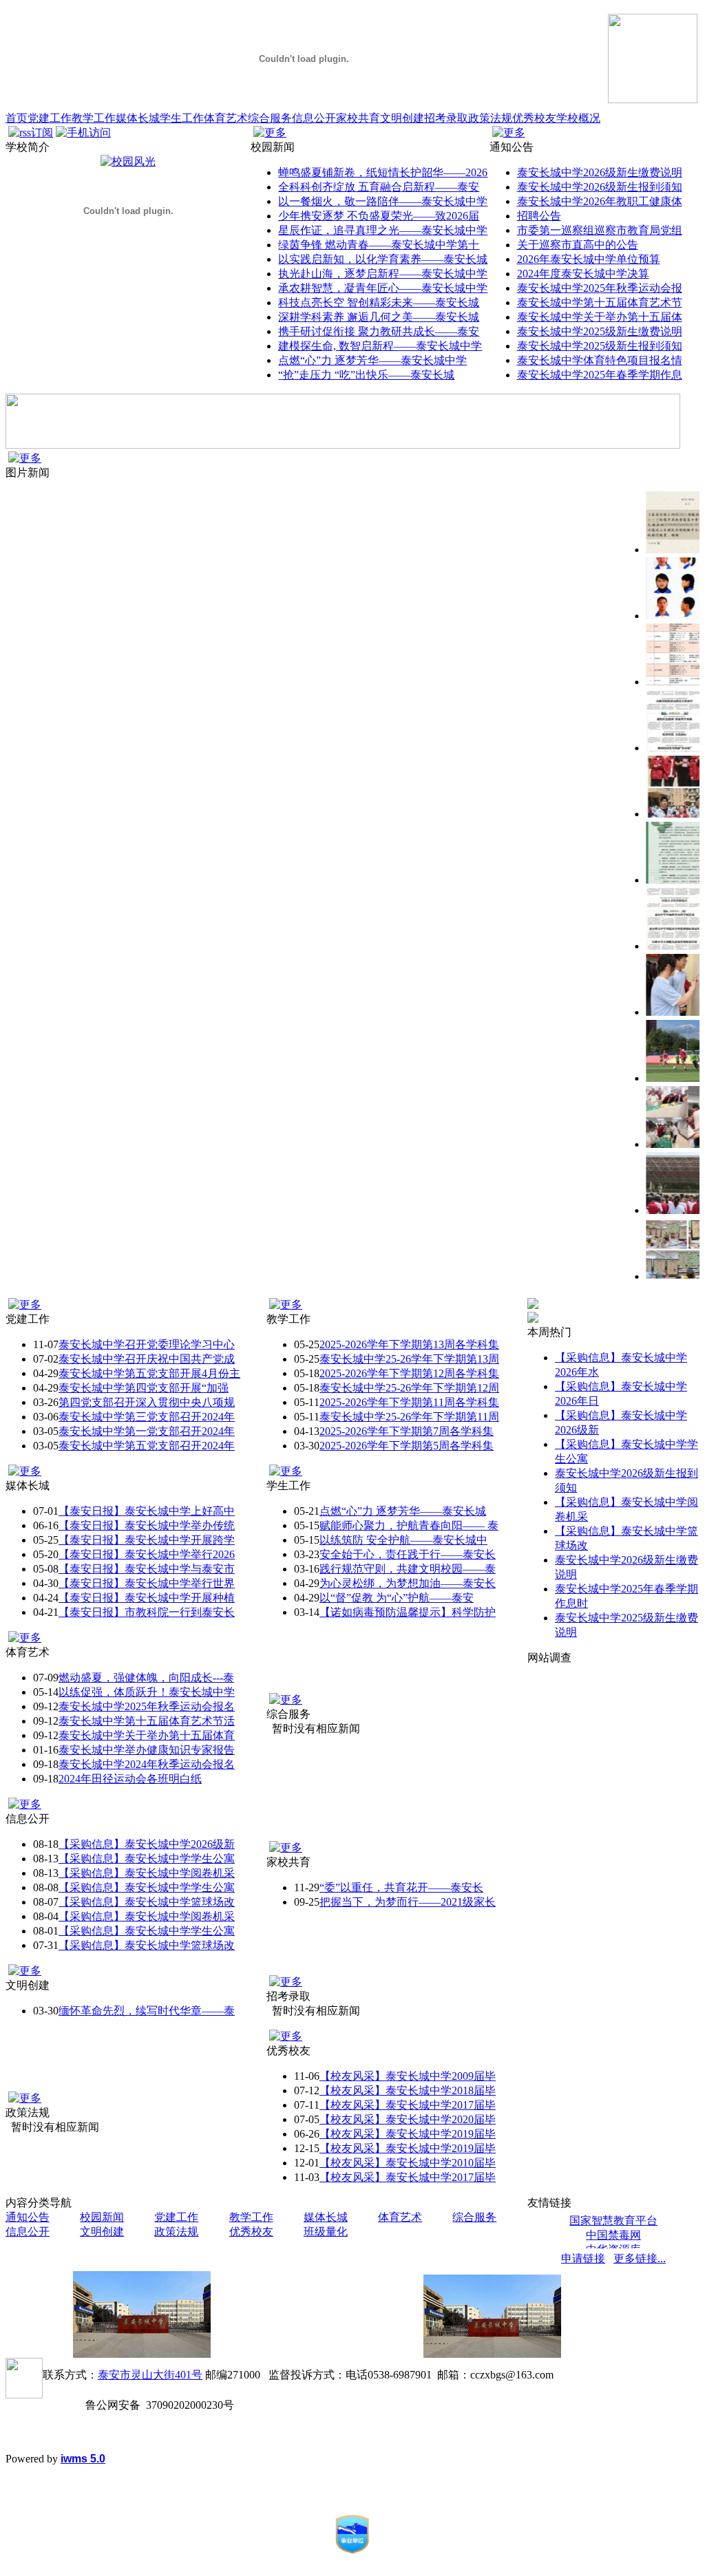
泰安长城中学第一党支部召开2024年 (147, 1431)
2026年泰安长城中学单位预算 (589, 259)
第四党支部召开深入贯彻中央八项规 (147, 1402)
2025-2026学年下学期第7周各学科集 (407, 1431)
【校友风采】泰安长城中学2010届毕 (408, 2163)
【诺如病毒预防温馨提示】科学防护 (408, 1612)
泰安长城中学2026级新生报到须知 (600, 187)
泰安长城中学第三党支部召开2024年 (147, 1417)
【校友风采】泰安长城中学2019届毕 (408, 2134)
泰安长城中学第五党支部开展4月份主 (149, 1373)
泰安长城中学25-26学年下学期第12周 (409, 1388)
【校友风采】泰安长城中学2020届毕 (408, 2119)
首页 (17, 118)
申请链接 (583, 2258)
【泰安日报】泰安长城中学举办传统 (147, 1525)
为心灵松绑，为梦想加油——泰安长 (408, 1583)
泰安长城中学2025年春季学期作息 (600, 375)
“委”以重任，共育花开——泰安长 (401, 1887)
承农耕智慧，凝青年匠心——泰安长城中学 (383, 288)
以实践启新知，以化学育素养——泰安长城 (383, 259)
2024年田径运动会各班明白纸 (130, 1779)
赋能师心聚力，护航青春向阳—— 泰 (409, 1525)
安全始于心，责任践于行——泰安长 (408, 1554)
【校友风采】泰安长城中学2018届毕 (408, 2090)
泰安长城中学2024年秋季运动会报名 (147, 1764)
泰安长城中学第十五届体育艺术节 (600, 302)
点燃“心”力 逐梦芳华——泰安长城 (403, 1511)
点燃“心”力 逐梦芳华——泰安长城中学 (372, 360)
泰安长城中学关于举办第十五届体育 (147, 1735)
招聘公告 (539, 216)
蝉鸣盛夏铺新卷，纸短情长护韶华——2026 (383, 172)
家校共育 (358, 118)
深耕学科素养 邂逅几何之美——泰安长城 (379, 317)
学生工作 (182, 118)
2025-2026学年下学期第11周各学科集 (409, 1402)
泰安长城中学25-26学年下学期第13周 (409, 1359)
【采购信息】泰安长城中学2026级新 (147, 1844)
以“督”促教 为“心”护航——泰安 (397, 1598)
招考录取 (446, 118)
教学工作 (94, 118)
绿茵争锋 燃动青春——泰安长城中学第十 (379, 245)
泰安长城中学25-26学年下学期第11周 (409, 1417)
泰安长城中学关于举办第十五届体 (600, 317)
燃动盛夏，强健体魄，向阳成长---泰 (146, 1678)
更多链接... (640, 2258)
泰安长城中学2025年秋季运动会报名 (147, 1706)
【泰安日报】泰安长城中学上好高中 (147, 1511)
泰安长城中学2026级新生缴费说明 (600, 172)
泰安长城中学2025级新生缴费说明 (600, 331)
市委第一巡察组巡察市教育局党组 (600, 230)
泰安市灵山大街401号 (150, 2375)
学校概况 (578, 118)
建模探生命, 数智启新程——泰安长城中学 (380, 346)
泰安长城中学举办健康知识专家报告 (147, 1750)
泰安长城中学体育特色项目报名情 (600, 360)
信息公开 (314, 118)
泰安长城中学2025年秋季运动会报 (600, 288)
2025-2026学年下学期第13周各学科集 (409, 1344)
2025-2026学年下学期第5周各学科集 (407, 1446)
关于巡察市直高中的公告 (578, 245)
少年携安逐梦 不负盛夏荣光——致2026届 (379, 216)
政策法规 (490, 118)
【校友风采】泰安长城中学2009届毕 (408, 2076)
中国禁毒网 (613, 2235)
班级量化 (326, 2232)
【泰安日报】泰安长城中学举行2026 (147, 1554)
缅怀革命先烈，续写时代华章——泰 (147, 2011)
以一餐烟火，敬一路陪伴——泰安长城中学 (383, 201)
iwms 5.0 (83, 2459)
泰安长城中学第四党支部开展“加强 (144, 1388)
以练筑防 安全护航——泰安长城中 (403, 1540)
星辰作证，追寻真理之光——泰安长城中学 (383, 230)
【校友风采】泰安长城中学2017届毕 (408, 2105)
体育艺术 (226, 118)
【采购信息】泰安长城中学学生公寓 (147, 1859)
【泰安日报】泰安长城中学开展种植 (147, 1598)
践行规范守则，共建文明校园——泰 (408, 1569)
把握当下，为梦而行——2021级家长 (408, 1902)
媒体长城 (138, 118)
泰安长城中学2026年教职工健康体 (600, 201)
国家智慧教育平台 (613, 2221)
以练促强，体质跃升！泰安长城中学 (147, 1692)
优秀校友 (534, 118)
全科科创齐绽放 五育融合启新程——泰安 (379, 187)
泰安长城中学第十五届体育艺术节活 (147, 1721)
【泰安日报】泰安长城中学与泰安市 (147, 1569)
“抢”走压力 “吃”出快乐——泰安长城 (366, 375)
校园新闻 (102, 2217)
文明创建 (402, 118)
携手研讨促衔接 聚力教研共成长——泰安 (379, 331)
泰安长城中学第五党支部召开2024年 (147, 1446)
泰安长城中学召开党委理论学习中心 (147, 1344)
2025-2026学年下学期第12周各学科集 (409, 1373)
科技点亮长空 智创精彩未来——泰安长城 (379, 302)
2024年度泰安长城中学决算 (583, 274)
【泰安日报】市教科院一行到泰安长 (147, 1612)
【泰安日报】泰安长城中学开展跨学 (147, 1540)
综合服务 (270, 118)
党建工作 (50, 118)
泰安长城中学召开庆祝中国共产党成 (147, 1359)
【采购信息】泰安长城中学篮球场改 (147, 1902)
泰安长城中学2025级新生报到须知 (600, 346)
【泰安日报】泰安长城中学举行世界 (147, 1583)
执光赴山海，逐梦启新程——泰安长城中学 (383, 274)
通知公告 (28, 2217)
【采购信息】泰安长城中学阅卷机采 (147, 1873)
